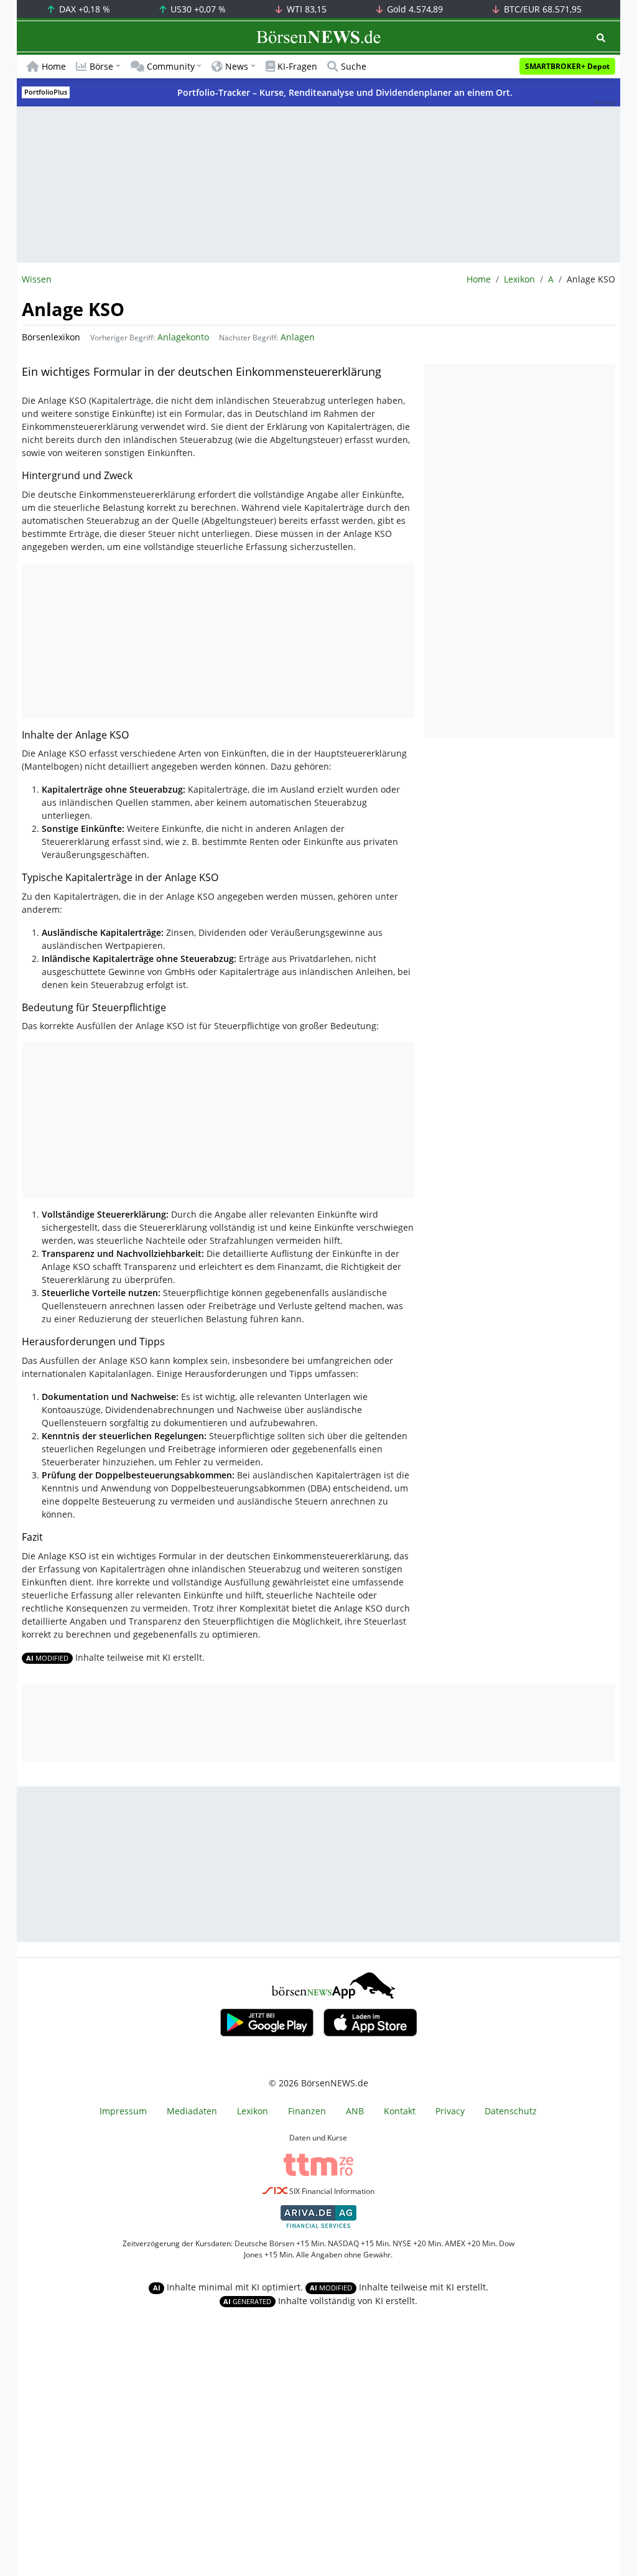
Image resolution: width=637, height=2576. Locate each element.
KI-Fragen (297, 66)
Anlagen (298, 337)
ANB (355, 2111)
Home (54, 66)
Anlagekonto (183, 337)
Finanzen (307, 2111)
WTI (305, 9)
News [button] (237, 66)
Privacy (450, 2111)
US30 (197, 9)
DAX (83, 9)
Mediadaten (192, 2111)
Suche (354, 66)
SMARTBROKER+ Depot (567, 66)
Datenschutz (511, 2111)
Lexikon (519, 279)
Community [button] (171, 66)
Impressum (123, 2111)
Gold (414, 9)
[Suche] (601, 38)
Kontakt (400, 2111)
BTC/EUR (542, 9)
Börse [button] (101, 66)
